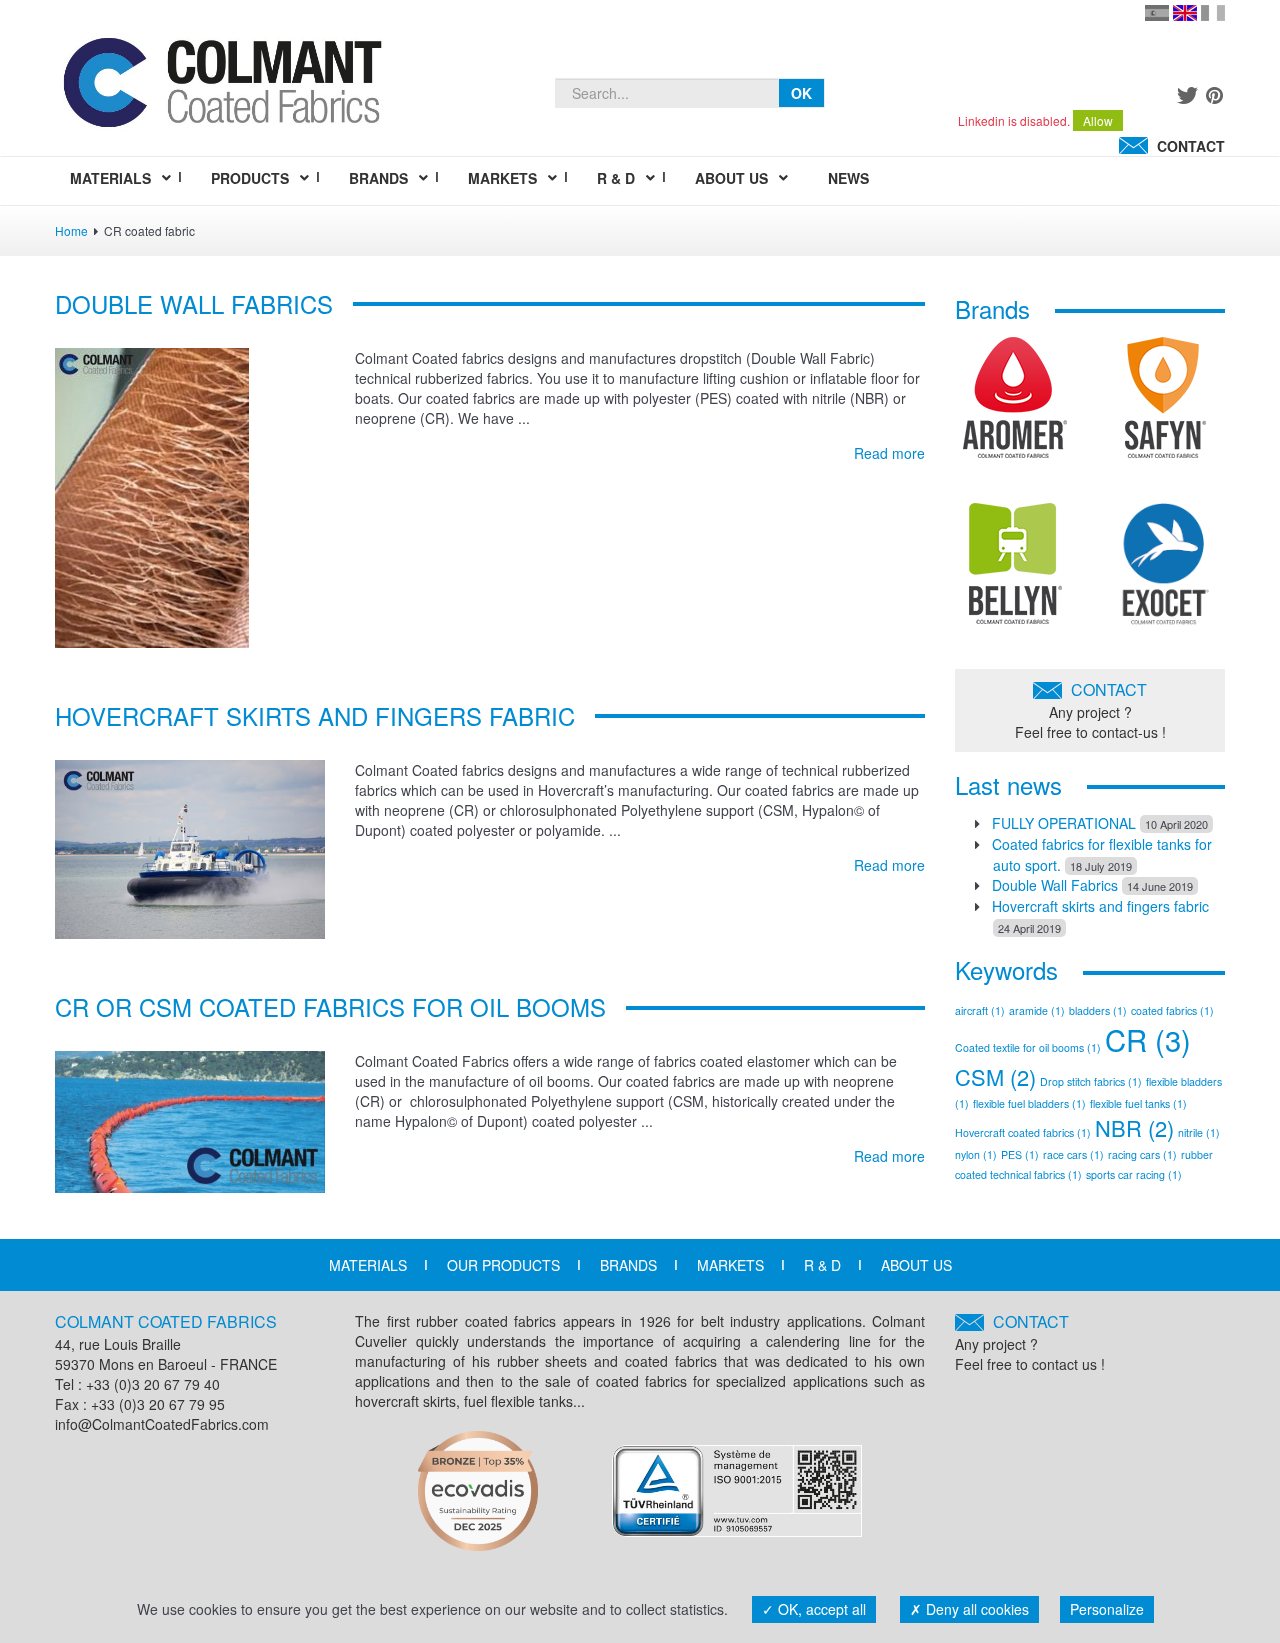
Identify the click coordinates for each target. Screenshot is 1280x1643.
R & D (822, 1265)
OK (801, 93)
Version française (1213, 13)
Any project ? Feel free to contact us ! (1030, 1342)
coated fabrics (1172, 1010)
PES (1020, 1154)
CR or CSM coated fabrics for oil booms (330, 1006)
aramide (1037, 1010)
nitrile (1199, 1132)
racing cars (1142, 1154)
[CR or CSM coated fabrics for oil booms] (190, 1120)
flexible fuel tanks (1138, 1103)
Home (71, 230)
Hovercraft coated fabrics (1023, 1132)
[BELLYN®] (1015, 571)
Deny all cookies (975, 1609)
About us (916, 1265)
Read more (889, 453)
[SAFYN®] (1165, 405)
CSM (995, 1076)
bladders (1098, 1010)
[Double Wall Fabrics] (152, 495)
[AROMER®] (1015, 405)
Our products (503, 1265)
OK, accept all (820, 1609)
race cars (1073, 1154)
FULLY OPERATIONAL (1064, 823)
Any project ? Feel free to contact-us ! (1090, 710)
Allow (1098, 120)
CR (1148, 1039)
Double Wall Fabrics (194, 303)
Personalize (1107, 1609)
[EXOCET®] (1165, 571)
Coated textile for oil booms (1028, 1047)
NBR (1134, 1127)
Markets (730, 1265)
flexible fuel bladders (1029, 1103)
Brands (628, 1265)
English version (1185, 13)
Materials (368, 1265)
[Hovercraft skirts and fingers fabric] (190, 847)
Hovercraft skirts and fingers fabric (315, 715)
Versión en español (1157, 13)
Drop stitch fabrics (1091, 1081)
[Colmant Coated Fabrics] (221, 87)
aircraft (980, 1010)
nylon (976, 1154)
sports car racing (1134, 1174)
